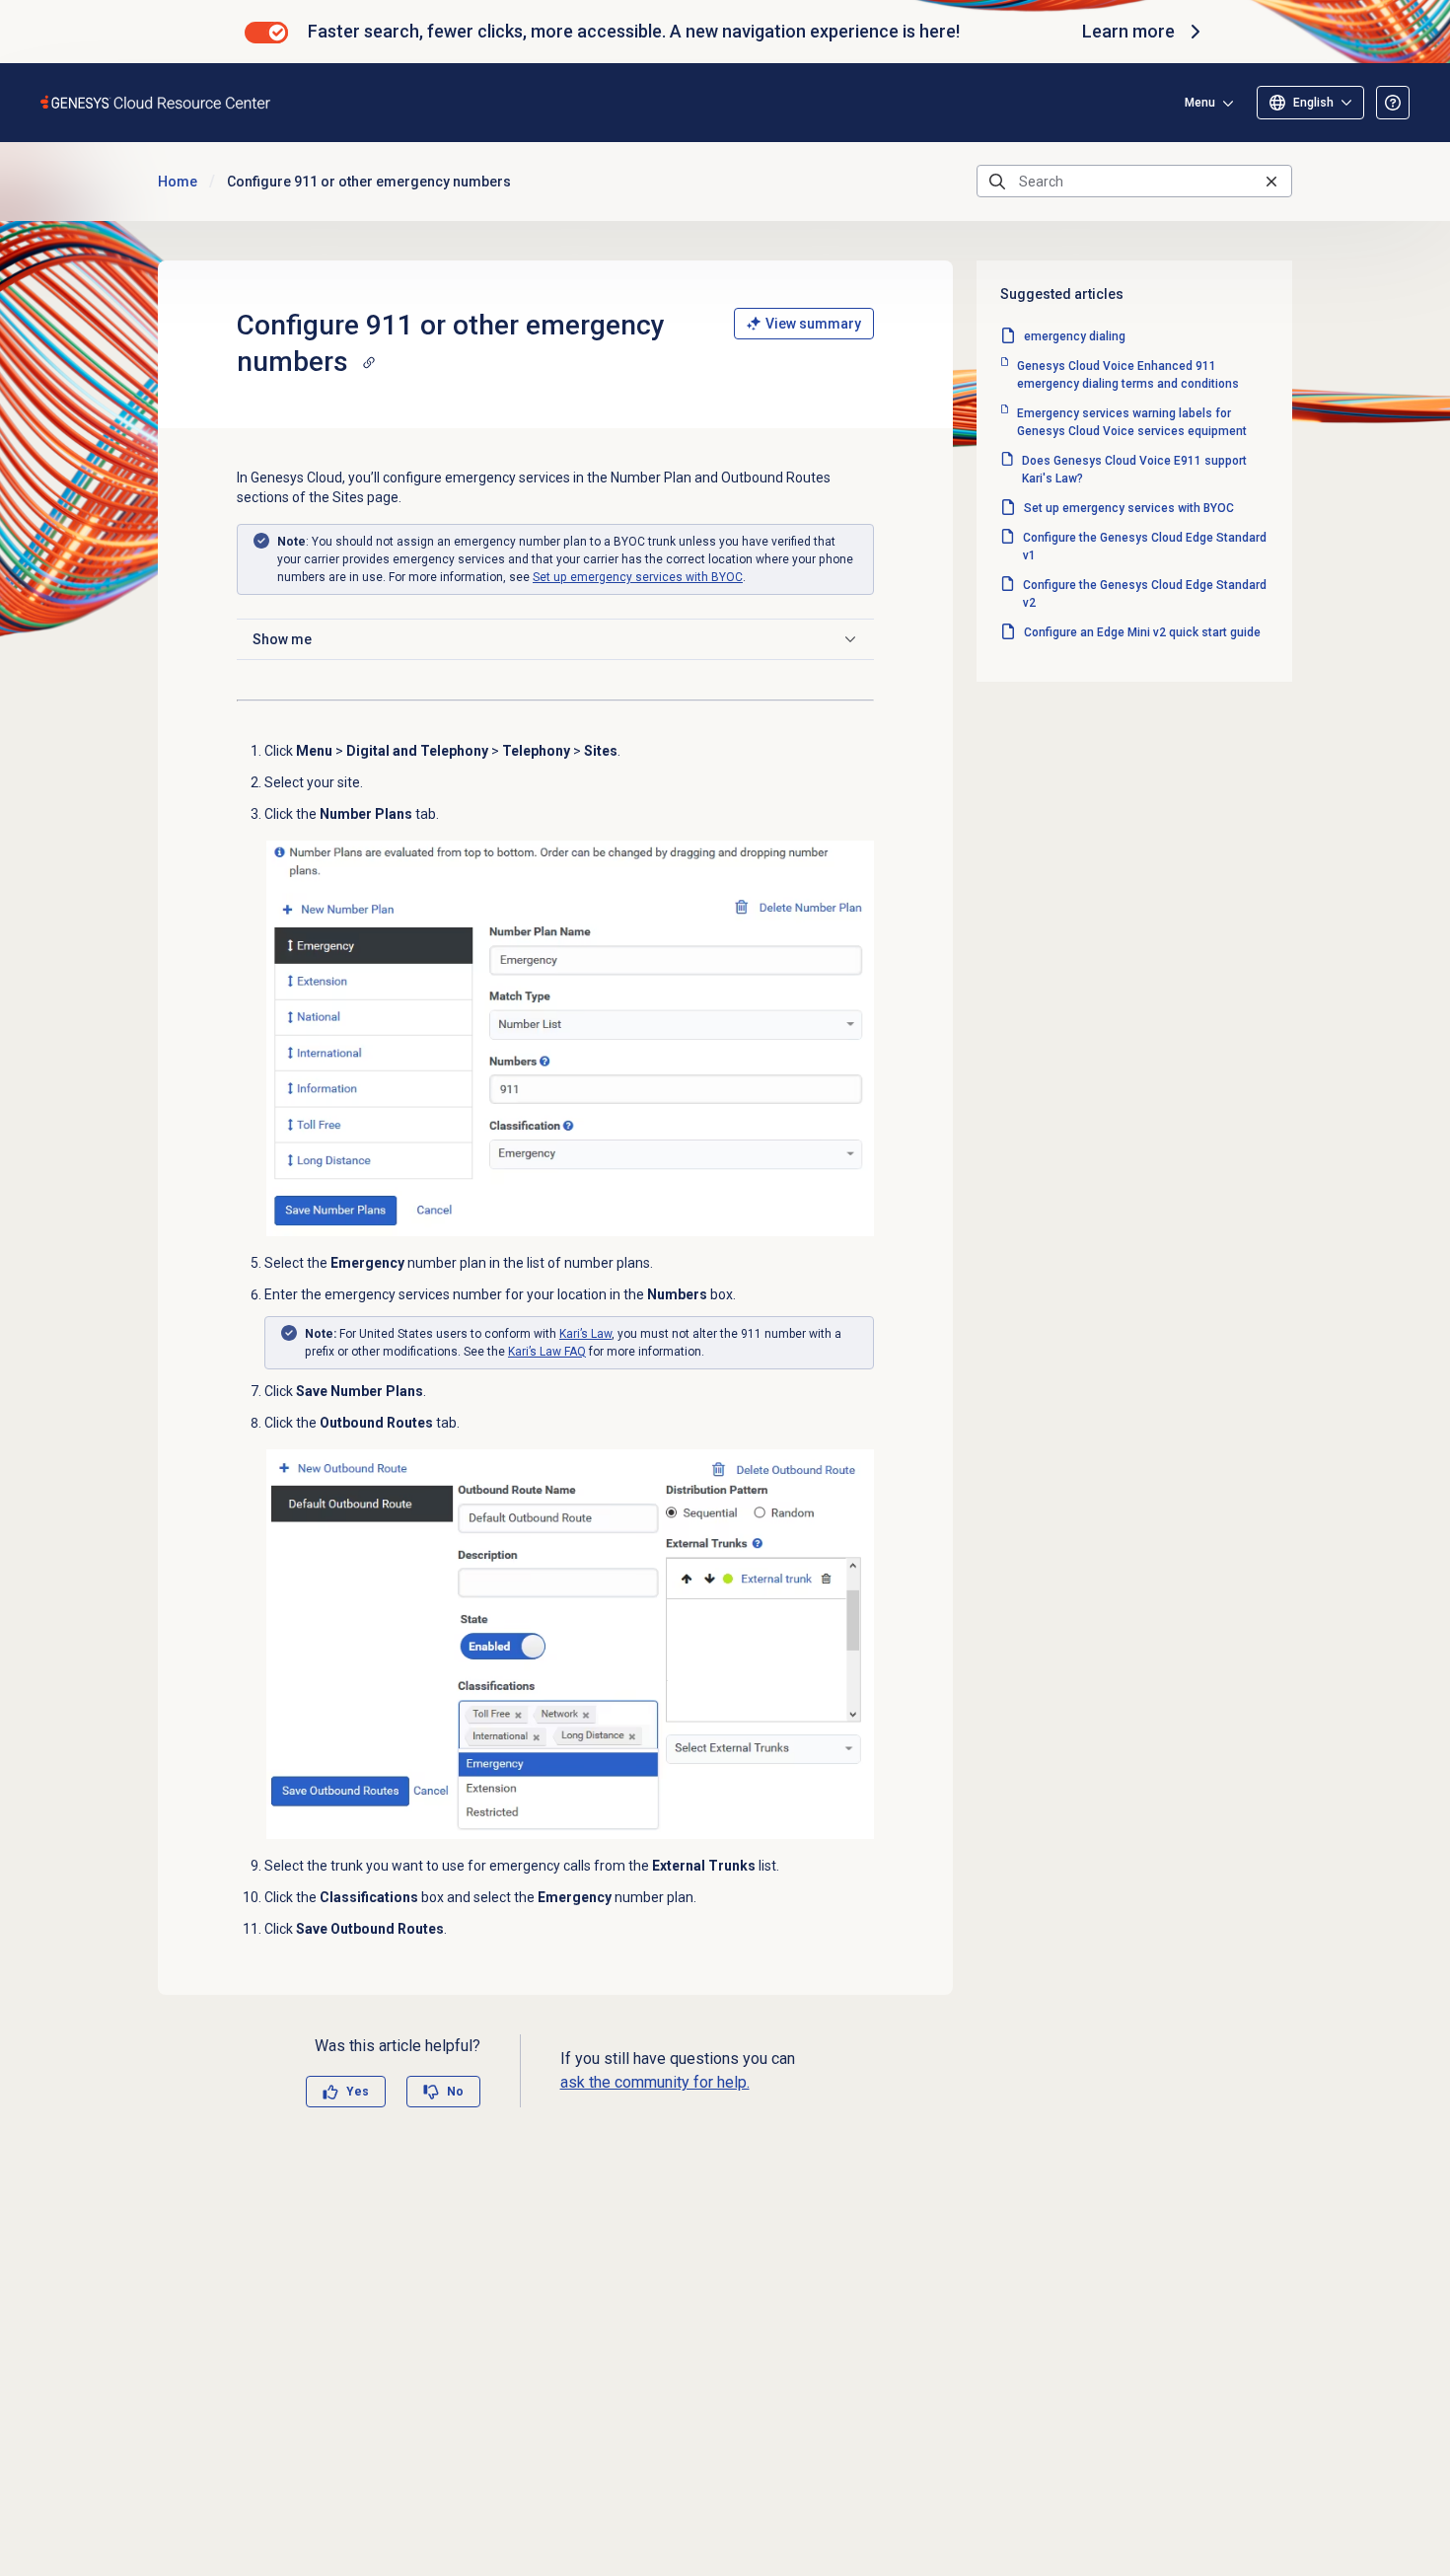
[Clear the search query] (1271, 181)
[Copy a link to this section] (369, 362)
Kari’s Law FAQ (547, 1352)
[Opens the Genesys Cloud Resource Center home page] (156, 102)
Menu (1200, 103)
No (455, 2092)
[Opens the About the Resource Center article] (1393, 103)
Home (178, 182)
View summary (813, 324)
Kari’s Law (585, 1334)
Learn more (1128, 31)
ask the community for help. (655, 2082)
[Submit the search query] (997, 182)
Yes (358, 2092)
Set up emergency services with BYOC (638, 577)
